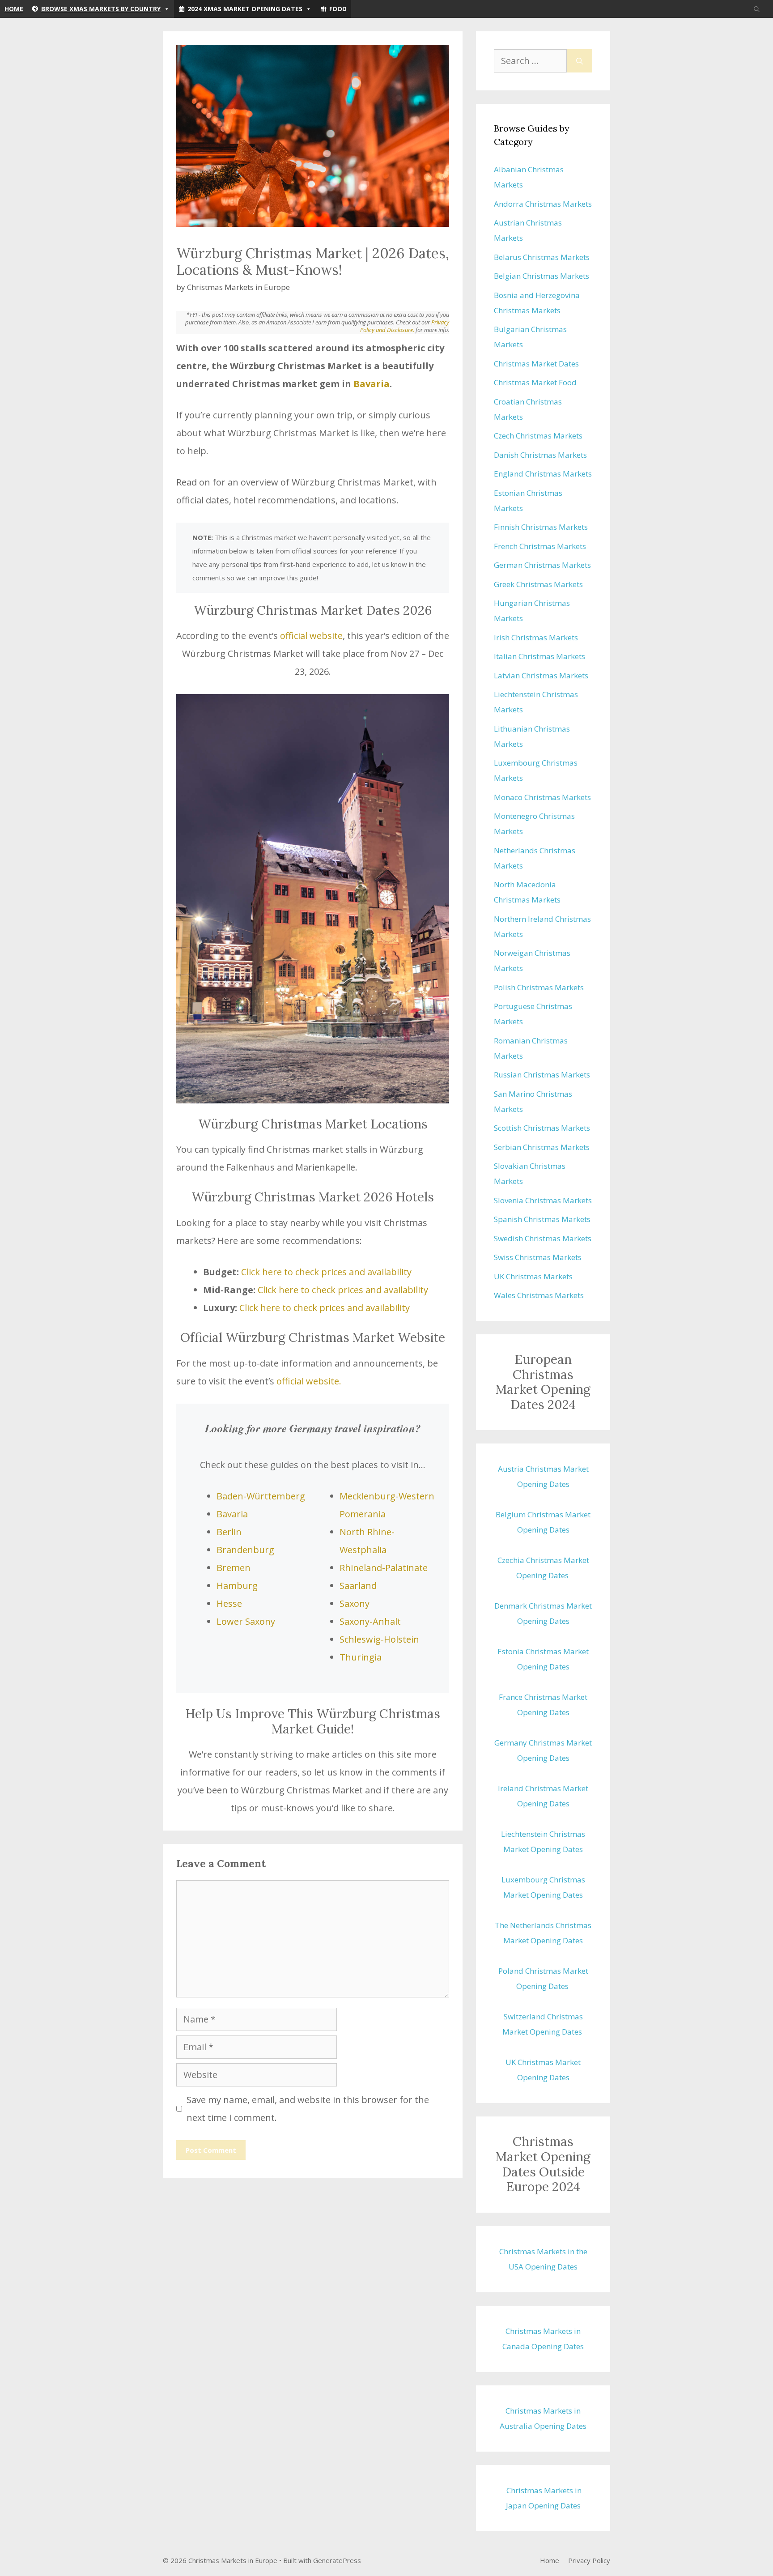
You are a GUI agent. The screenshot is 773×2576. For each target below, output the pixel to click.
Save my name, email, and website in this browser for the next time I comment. (308, 2109)
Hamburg (237, 1586)
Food (338, 9)
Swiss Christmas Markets (538, 1257)
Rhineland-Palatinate (384, 1568)
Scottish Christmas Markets (542, 1128)
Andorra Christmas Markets (543, 204)
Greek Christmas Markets (538, 584)
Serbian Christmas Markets (542, 1147)
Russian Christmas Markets (542, 1075)
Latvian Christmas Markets (541, 675)
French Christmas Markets (540, 546)
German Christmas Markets (542, 565)
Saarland (358, 1586)
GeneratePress (337, 2560)
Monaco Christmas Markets (542, 797)
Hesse (229, 1603)
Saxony (355, 1603)
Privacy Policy (589, 2560)
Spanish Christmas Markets (542, 1219)
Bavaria (372, 384)
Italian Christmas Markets (539, 656)
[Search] (580, 61)
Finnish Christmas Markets (541, 527)
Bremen (234, 1568)
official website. (309, 1381)
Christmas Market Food (535, 382)
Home (14, 9)
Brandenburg (245, 1550)
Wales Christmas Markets (539, 1295)
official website (311, 636)
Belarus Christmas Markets (542, 257)
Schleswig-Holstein (379, 1639)
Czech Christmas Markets (538, 436)
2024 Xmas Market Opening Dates (245, 9)
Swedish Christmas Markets (543, 1238)
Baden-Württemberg (261, 1496)
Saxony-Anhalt (370, 1621)
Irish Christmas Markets (536, 637)
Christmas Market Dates (536, 364)
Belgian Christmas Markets (542, 276)
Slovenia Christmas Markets (543, 1200)
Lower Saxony (246, 1621)
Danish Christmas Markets (540, 455)
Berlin (229, 1532)
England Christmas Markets (543, 474)
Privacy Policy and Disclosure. (405, 326)
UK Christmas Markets (533, 1276)
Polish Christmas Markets (539, 987)
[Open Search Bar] (757, 9)
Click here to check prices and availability (326, 1272)
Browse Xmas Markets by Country (101, 9)
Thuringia (361, 1657)
